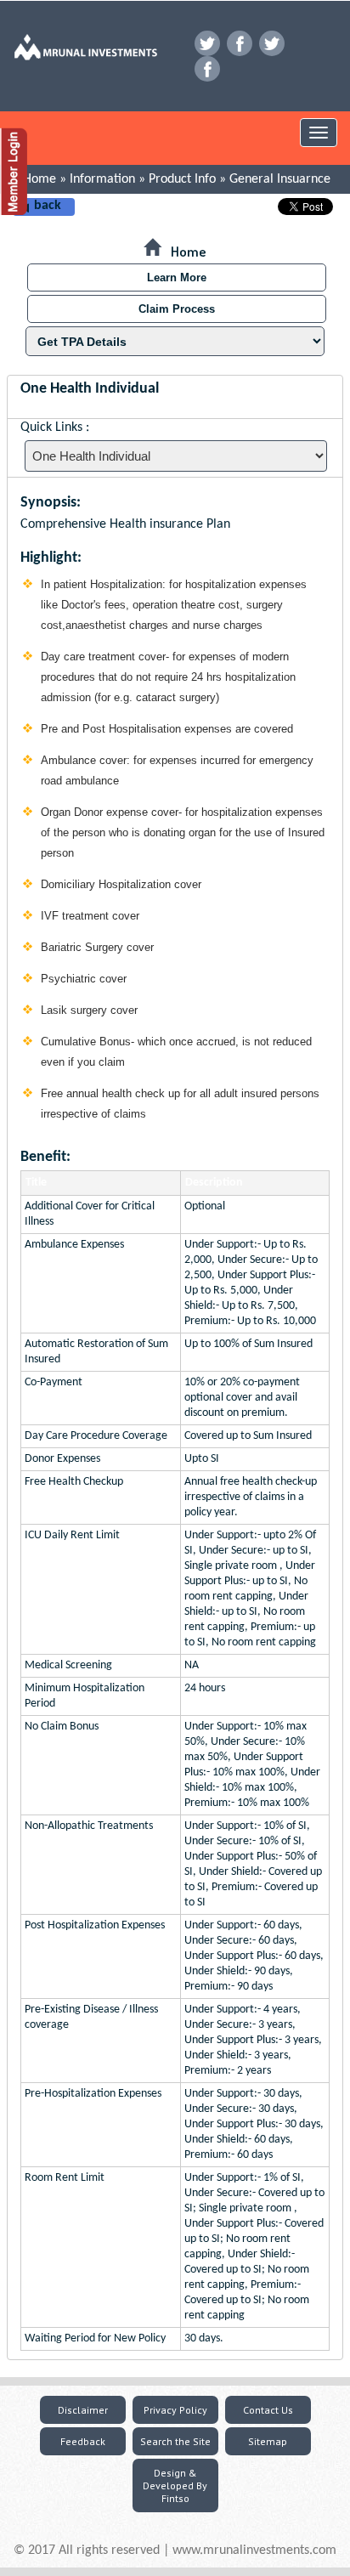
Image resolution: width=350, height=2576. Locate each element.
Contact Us (268, 2410)
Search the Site (175, 2441)
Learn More (177, 277)
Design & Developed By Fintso (175, 2485)
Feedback (83, 2441)
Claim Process (177, 309)
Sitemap (268, 2441)
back (48, 206)
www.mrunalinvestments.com (254, 2551)
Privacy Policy (175, 2410)
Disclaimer (83, 2410)
